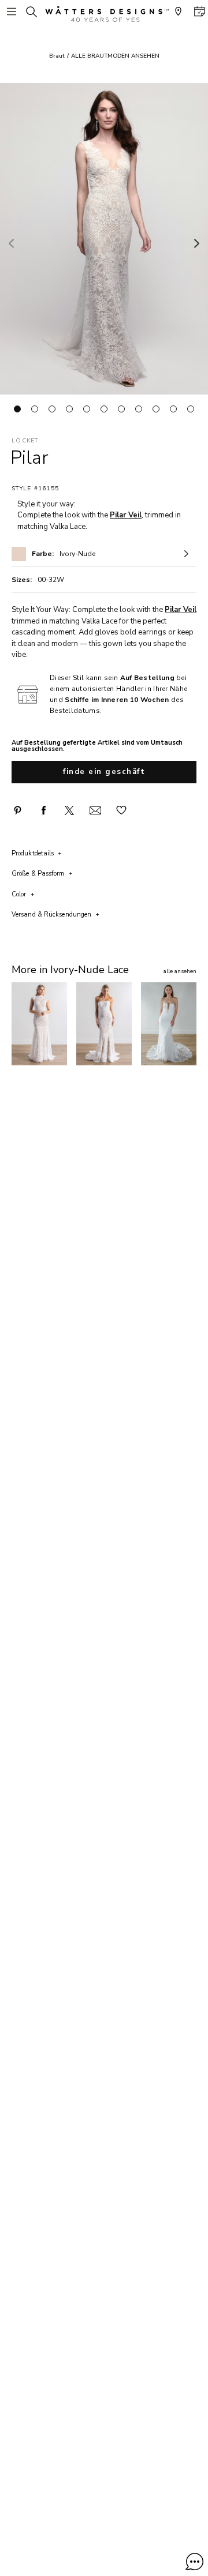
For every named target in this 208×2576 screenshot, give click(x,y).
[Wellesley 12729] (169, 1024)
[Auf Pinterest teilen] (17, 810)
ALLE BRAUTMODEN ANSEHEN (115, 56)
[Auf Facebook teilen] (43, 810)
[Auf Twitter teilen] (69, 810)
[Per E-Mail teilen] (95, 810)
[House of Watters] (104, 14)
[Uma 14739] (39, 1024)
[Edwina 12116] (104, 1024)
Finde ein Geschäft (104, 772)
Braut (57, 56)
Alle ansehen (180, 971)
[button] (194, 2562)
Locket (25, 441)
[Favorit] (121, 810)
